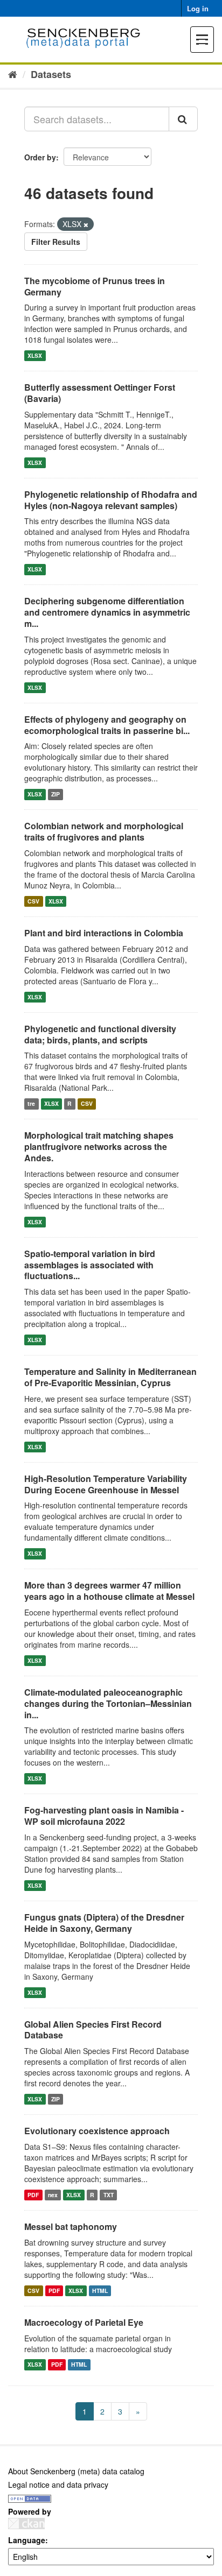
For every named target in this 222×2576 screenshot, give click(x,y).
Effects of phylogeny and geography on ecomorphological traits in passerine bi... (107, 725)
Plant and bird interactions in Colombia (104, 933)
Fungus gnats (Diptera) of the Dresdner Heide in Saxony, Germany (104, 1923)
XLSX (35, 355)
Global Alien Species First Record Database (93, 2030)
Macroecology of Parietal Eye (84, 2322)
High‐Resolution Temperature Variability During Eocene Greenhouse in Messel (106, 1484)
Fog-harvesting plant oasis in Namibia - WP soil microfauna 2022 (104, 1816)
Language (27, 2540)
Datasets (51, 74)
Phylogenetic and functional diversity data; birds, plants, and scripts (100, 1034)
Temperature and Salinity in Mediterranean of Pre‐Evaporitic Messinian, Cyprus (110, 1377)
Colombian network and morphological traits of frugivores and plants (104, 831)
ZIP (55, 794)
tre (31, 1103)
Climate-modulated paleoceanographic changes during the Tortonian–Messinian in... (108, 1703)
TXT (109, 2195)
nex (53, 2195)
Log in (198, 8)
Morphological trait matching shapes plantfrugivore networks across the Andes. (99, 1146)
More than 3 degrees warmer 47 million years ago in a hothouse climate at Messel (109, 1591)
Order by (40, 157)
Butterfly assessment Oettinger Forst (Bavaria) (100, 393)
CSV (33, 901)
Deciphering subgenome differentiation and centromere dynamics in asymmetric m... (107, 612)
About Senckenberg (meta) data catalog (76, 2471)
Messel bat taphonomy (71, 2226)
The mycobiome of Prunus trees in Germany (95, 286)
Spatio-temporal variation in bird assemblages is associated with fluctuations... (90, 1265)
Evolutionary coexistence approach (97, 2131)
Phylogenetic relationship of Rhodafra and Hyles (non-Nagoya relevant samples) (111, 500)
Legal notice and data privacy (58, 2485)
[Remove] (86, 224)
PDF (33, 2195)
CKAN (26, 2524)
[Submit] (183, 119)
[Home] (13, 74)
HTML (100, 2291)
